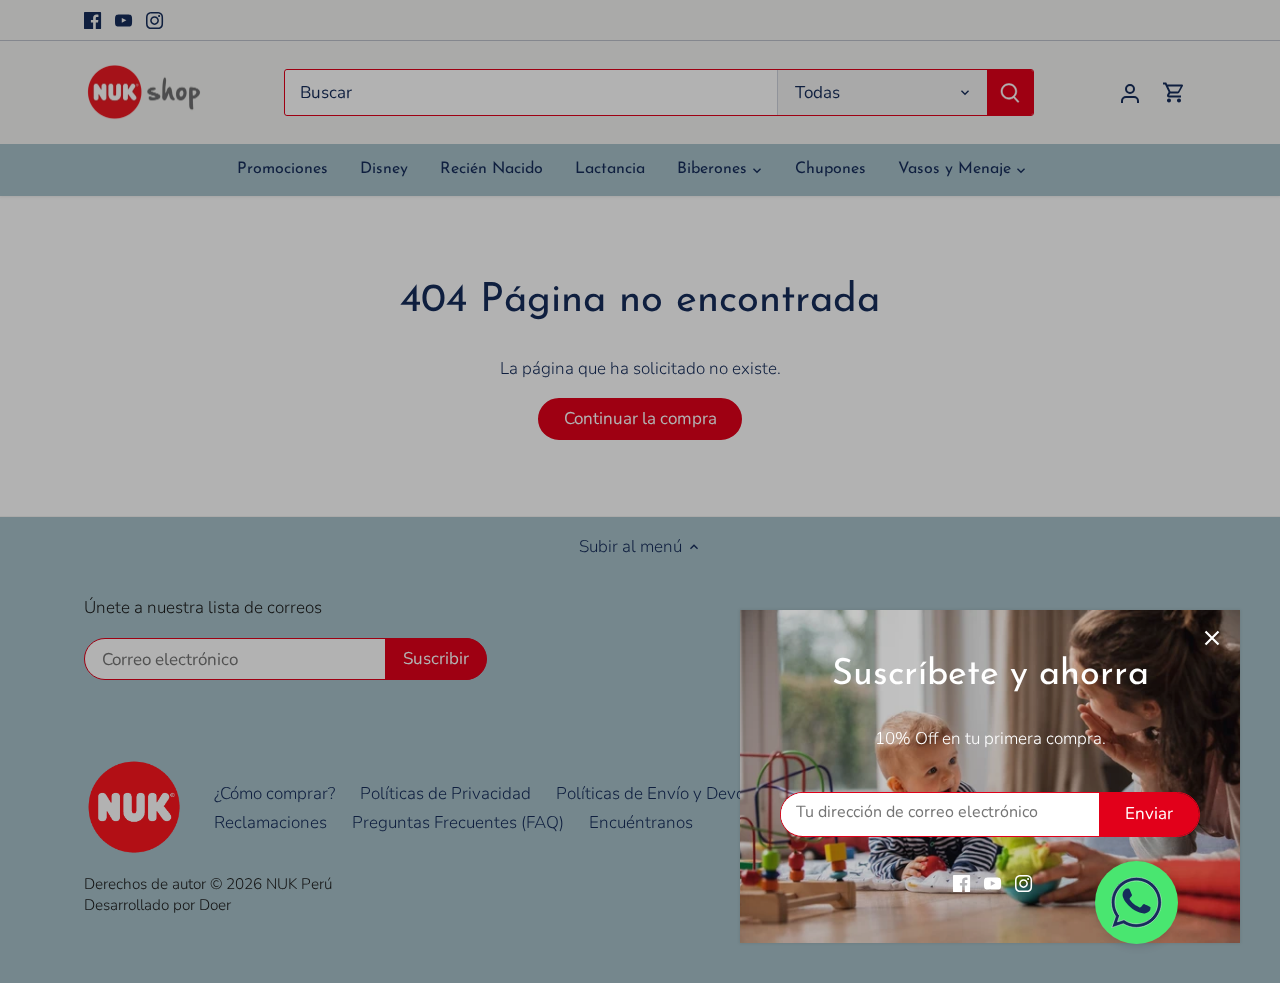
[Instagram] (1023, 883)
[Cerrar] (1212, 638)
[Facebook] (961, 883)
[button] (1136, 902)
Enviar (1149, 813)
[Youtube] (992, 883)
